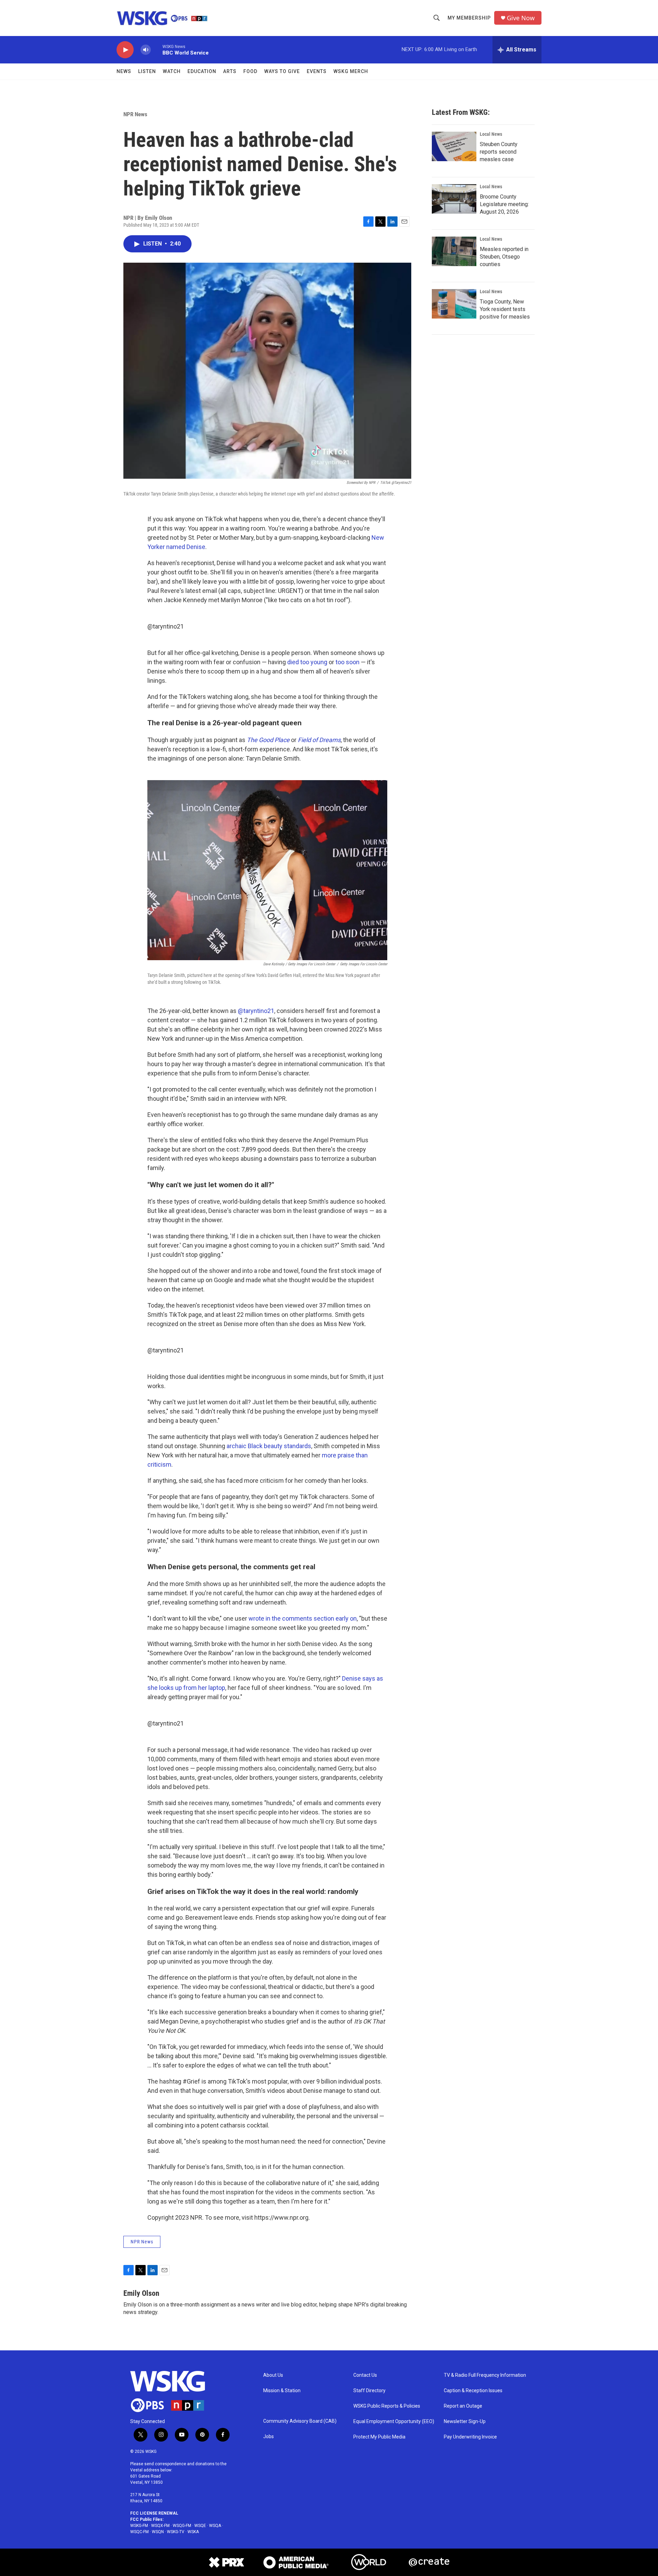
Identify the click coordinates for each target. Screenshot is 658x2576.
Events (317, 71)
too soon (348, 662)
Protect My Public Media (379, 2437)
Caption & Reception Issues (473, 2391)
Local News (491, 134)
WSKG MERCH (351, 71)
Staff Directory (369, 2391)
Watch (172, 71)
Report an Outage (463, 2406)
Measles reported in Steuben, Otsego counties (504, 257)
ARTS (230, 71)
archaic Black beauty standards (269, 1446)
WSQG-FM (182, 2526)
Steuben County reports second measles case (499, 152)
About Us (273, 2375)
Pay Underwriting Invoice (470, 2437)
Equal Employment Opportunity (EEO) (394, 2422)
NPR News (135, 114)
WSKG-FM (139, 2526)
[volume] (146, 50)
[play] (125, 50)
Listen (147, 71)
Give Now (521, 18)
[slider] (157, 50)
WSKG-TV (176, 2532)
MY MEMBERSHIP (469, 18)
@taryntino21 (166, 626)
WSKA (193, 2532)
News (124, 71)
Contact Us (365, 2375)
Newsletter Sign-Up (465, 2422)
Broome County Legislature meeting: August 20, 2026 (504, 204)
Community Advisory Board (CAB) (300, 2421)
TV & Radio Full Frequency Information (485, 2375)
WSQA (215, 2526)
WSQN (158, 2532)
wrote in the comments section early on (303, 1618)
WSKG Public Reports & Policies (387, 2406)
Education (202, 71)
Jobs (269, 2437)
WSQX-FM (160, 2526)
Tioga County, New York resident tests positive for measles (505, 309)
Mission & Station (282, 2391)
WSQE (200, 2526)
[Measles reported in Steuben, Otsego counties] (454, 251)
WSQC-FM (139, 2532)
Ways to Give (282, 71)
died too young (307, 662)
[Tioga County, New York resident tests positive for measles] (454, 304)
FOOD (250, 71)
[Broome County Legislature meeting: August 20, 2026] (454, 199)
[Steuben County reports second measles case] (454, 146)
